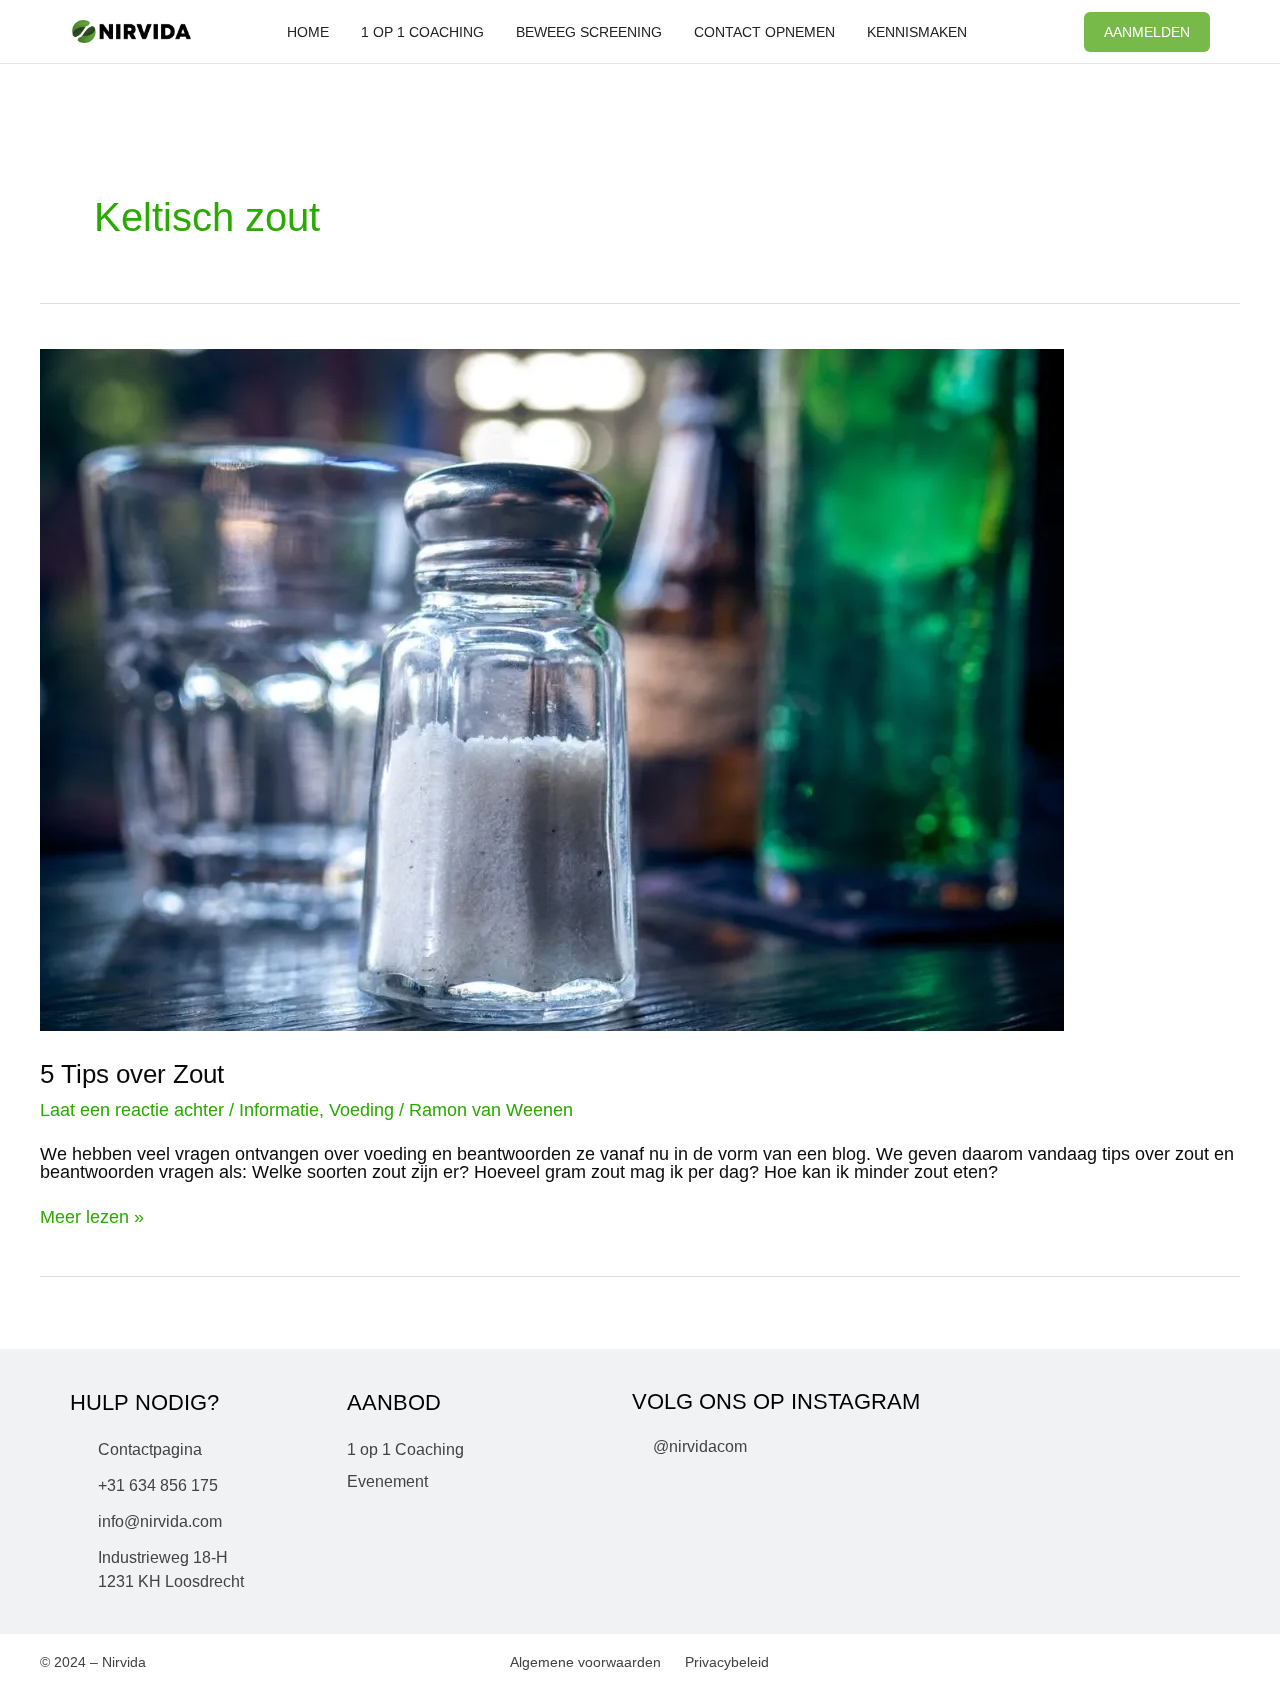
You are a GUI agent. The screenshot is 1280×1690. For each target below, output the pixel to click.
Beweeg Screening (589, 32)
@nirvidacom (700, 1446)
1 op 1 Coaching (422, 32)
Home (308, 32)
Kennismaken (917, 32)
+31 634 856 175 (158, 1485)
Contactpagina (150, 1449)
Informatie (279, 1110)
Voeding (361, 1110)
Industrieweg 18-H (163, 1557)
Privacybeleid (727, 1662)
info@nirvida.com (160, 1521)
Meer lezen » (92, 1217)
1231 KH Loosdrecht (171, 1581)
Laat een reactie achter (132, 1110)
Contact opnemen (764, 32)
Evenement (387, 1481)
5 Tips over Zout (132, 1074)
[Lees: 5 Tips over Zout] (552, 689)
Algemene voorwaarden (585, 1662)
